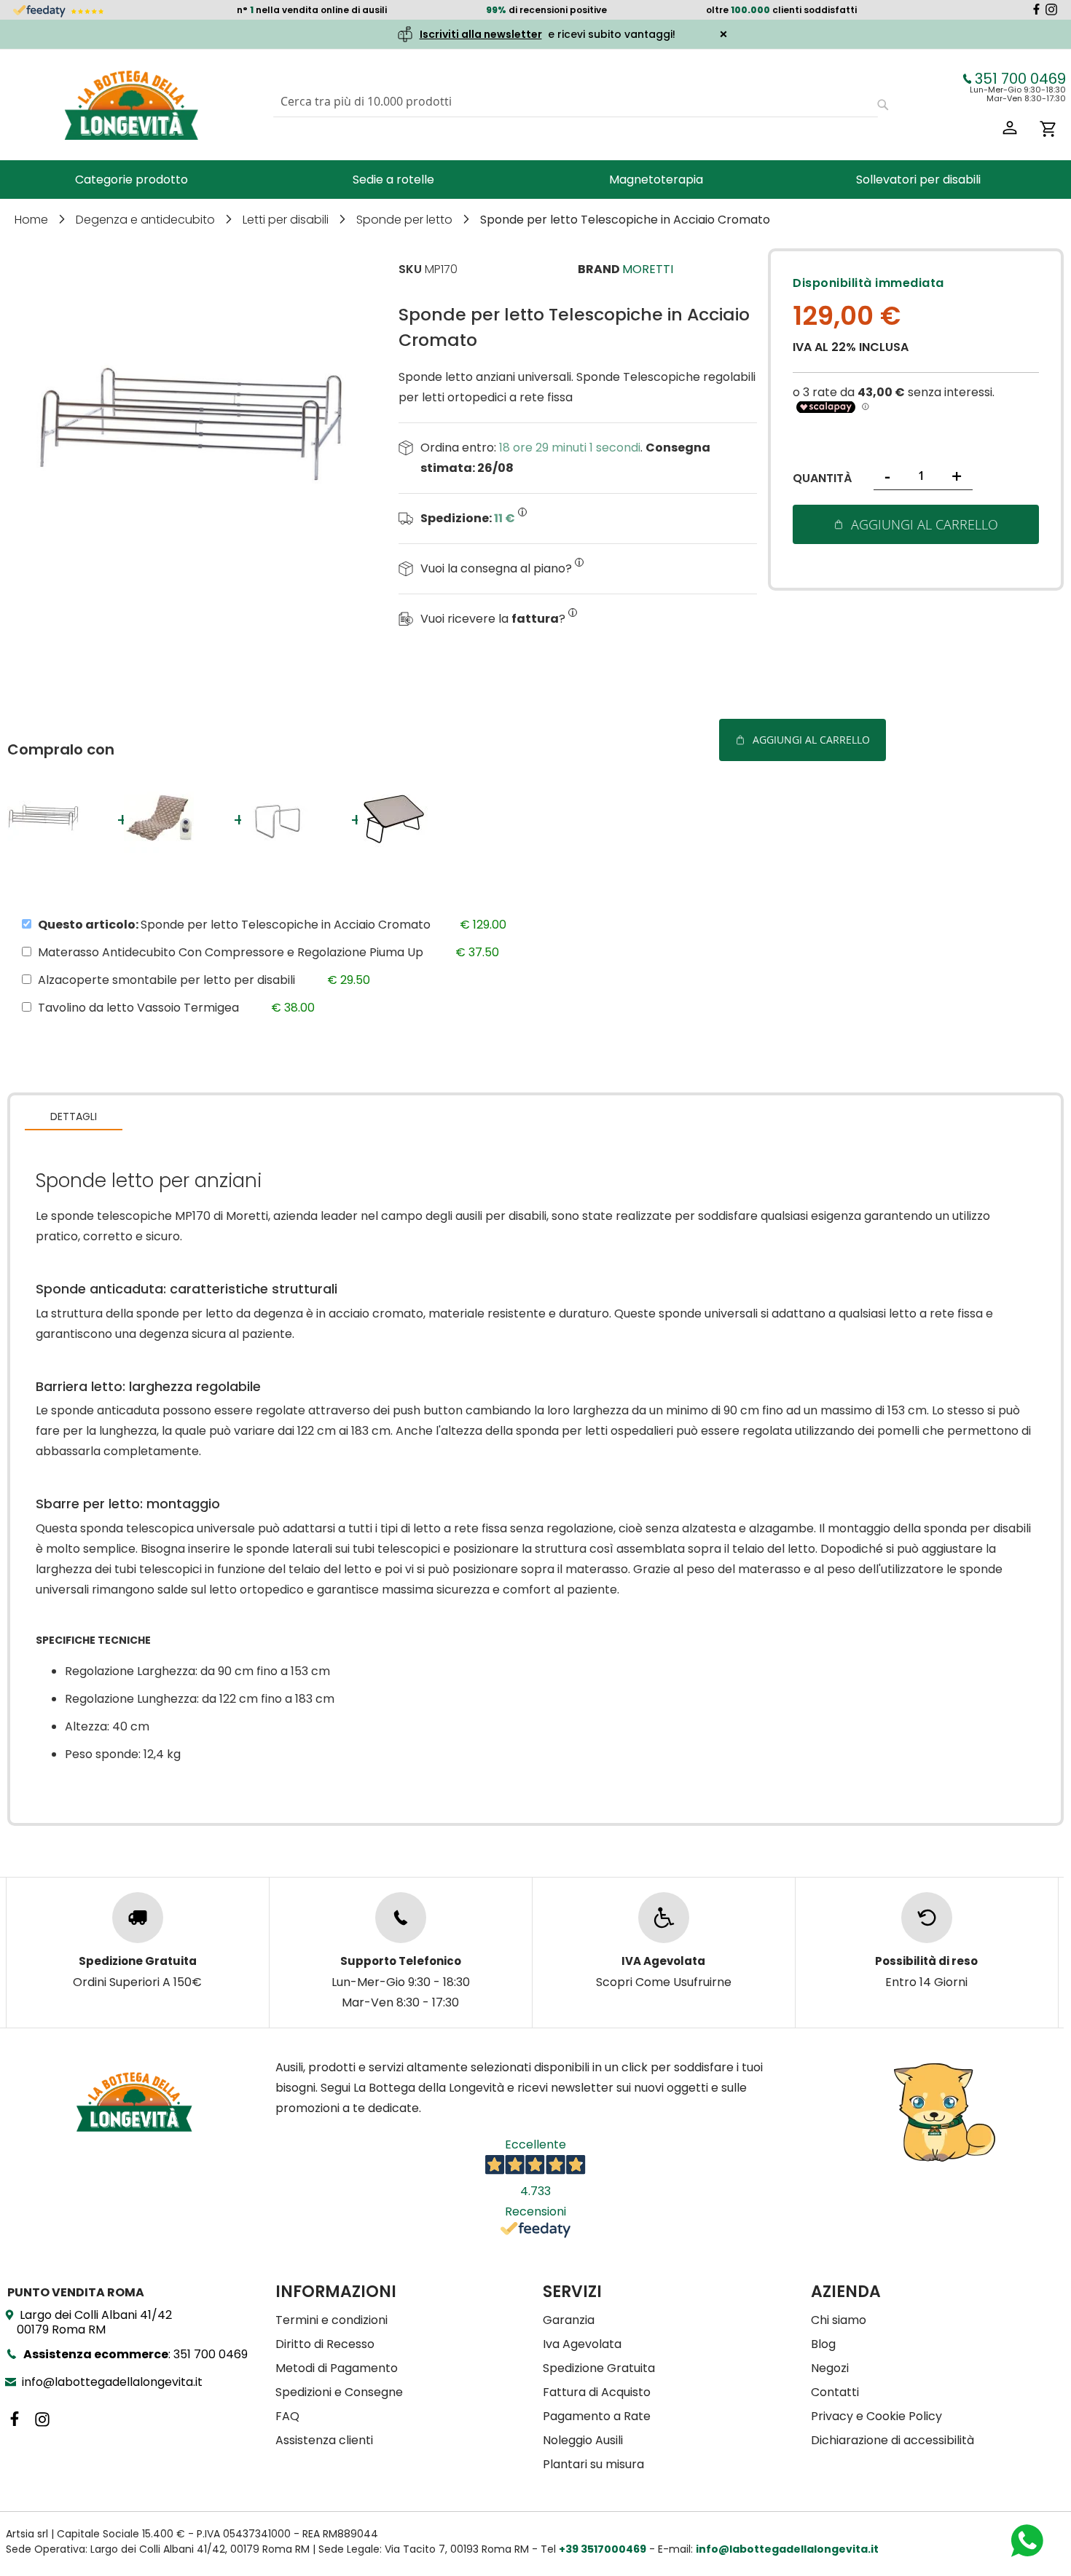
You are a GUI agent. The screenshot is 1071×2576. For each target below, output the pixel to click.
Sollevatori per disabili (918, 180)
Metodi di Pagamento (337, 2368)
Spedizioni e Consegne (339, 2392)
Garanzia (569, 2320)
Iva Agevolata (582, 2344)
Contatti (835, 2392)
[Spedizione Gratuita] (138, 1918)
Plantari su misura (593, 2464)
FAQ (287, 2416)
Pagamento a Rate (597, 2416)
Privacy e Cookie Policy (876, 2416)
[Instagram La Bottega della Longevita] (1051, 11)
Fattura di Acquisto (597, 2392)
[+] (50, 852)
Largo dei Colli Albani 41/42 (94, 2322)
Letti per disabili (287, 220)
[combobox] (576, 102)
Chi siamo (839, 2320)
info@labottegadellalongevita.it (112, 2382)
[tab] (74, 1116)
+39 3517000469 (603, 2549)
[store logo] (131, 105)
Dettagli (74, 1116)
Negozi (830, 2368)
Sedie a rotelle (393, 180)
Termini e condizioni (331, 2320)
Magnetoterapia (656, 180)
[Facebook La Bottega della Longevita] (1036, 11)
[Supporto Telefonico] (401, 1918)
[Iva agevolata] (664, 1918)
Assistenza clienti (324, 2440)
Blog (823, 2344)
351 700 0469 (1020, 79)
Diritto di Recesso (325, 2344)
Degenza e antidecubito (147, 220)
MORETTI (648, 269)
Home (33, 220)
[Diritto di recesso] (927, 1918)
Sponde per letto (406, 220)
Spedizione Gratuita (599, 2368)
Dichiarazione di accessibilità (892, 2440)
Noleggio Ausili (583, 2440)
